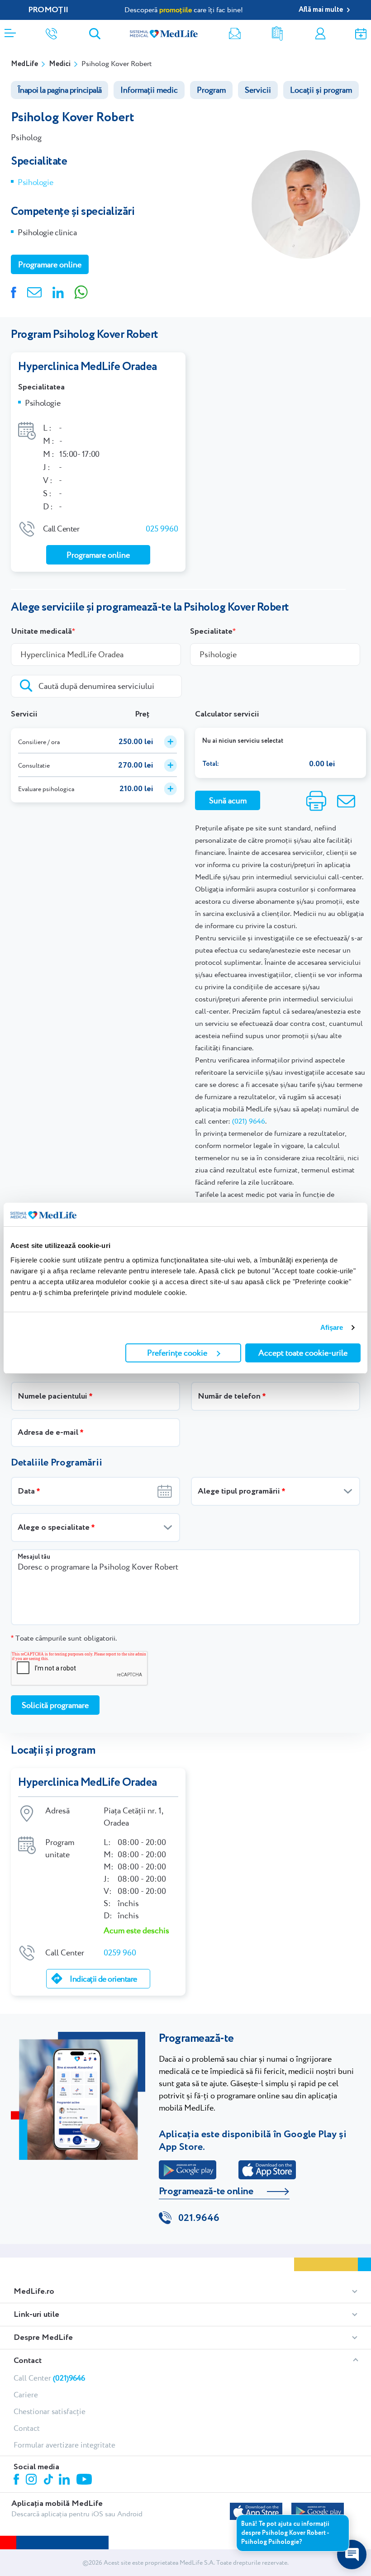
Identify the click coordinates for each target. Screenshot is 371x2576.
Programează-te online (206, 2192)
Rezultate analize (277, 34)
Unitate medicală (41, 631)
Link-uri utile (36, 2315)
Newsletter (235, 34)
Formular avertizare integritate (64, 2445)
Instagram (33, 2481)
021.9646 (199, 2218)
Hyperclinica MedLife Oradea (88, 367)
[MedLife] (164, 33)
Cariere (26, 2395)
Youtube (85, 2480)
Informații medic (149, 90)
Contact (28, 2361)
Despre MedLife (43, 2338)
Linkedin (65, 2480)
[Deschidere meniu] (10, 30)
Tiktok (49, 2480)
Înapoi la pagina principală (59, 90)
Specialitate (211, 631)
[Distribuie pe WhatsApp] (81, 291)
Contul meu (320, 34)
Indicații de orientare (103, 1979)
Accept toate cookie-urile (303, 1353)
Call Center (49, 2378)
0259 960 (120, 1952)
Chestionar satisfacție (50, 2411)
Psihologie (35, 182)
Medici (60, 64)
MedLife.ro (34, 2291)
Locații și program (321, 90)
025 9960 (162, 529)
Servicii (258, 90)
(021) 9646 (249, 1121)
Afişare (332, 1327)
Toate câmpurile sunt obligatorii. (64, 1638)
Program (211, 90)
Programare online (361, 34)
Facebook (17, 2481)
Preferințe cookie (177, 1353)
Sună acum (228, 800)
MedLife (24, 64)
